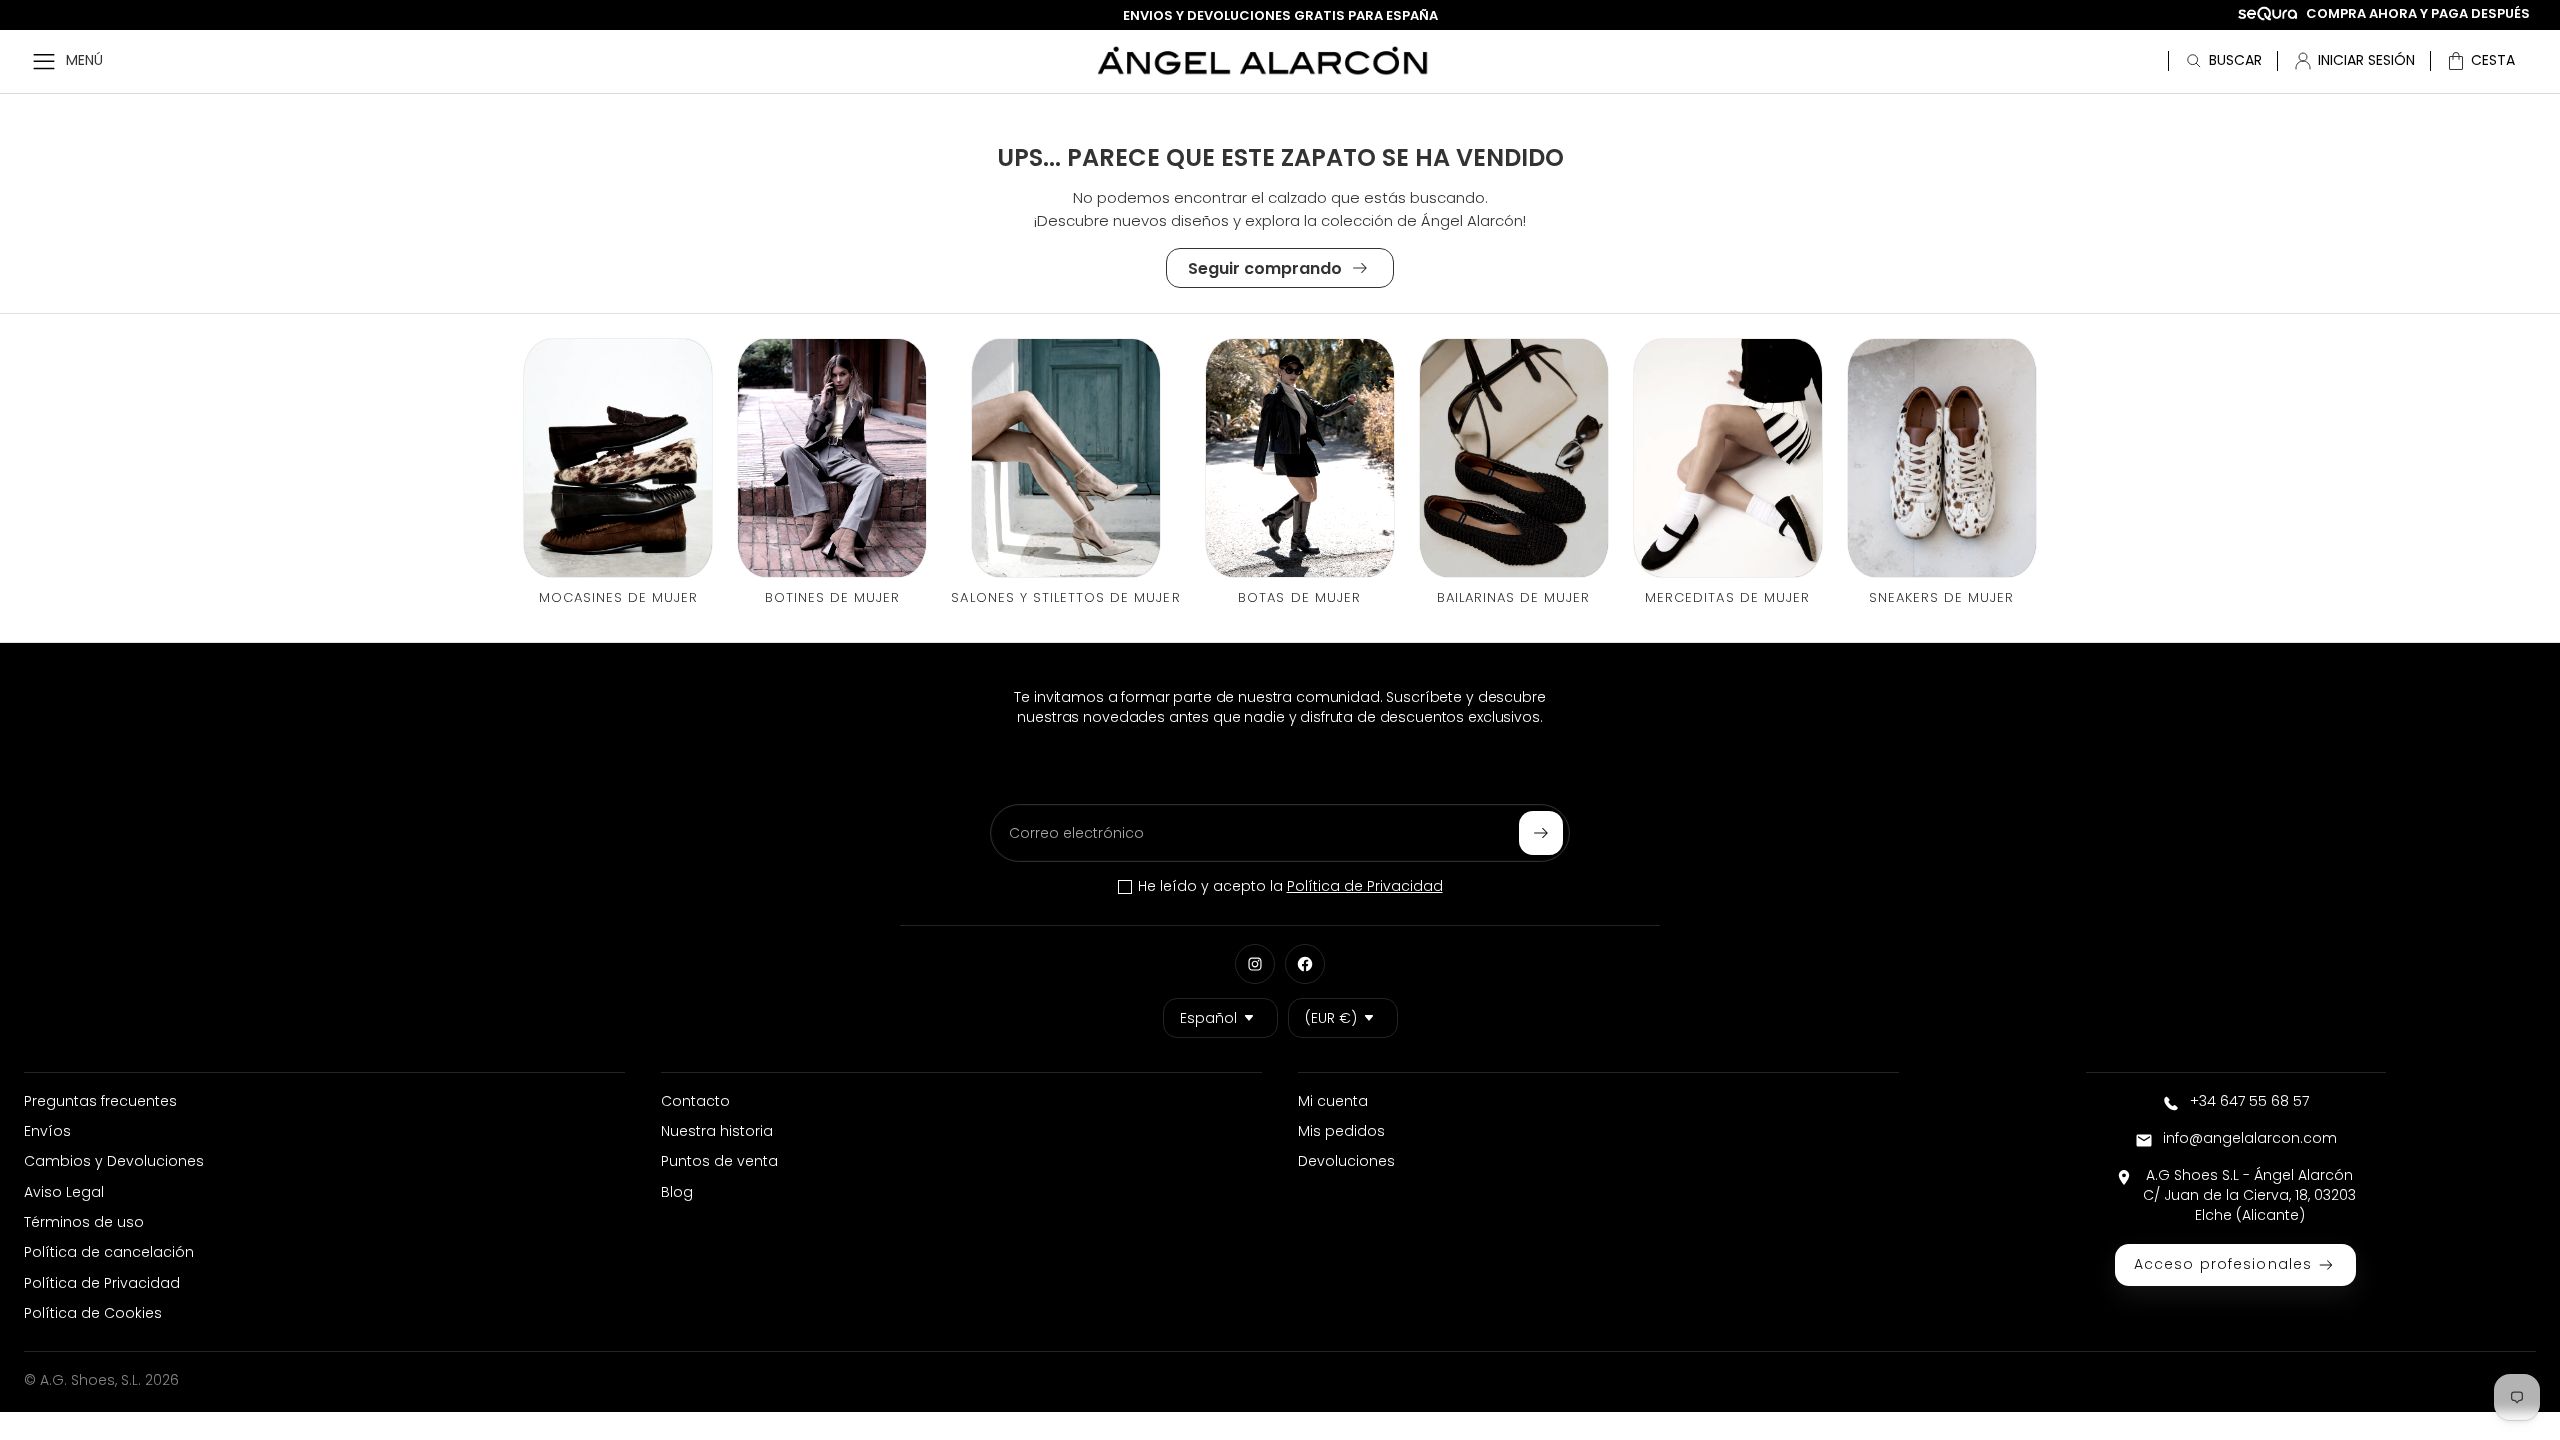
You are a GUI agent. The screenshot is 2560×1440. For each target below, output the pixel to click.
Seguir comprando (1265, 268)
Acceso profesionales (2223, 1264)
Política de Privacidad (1365, 886)
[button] (2480, 61)
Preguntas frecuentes (100, 1101)
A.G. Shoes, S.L (89, 1380)
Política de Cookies (93, 1313)
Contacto (695, 1101)
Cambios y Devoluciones (114, 1161)
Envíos (47, 1131)
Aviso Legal (64, 1192)
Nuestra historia (717, 1131)
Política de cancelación (109, 1252)
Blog (677, 1192)
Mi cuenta (1333, 1101)
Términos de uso (84, 1222)
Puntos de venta (719, 1161)
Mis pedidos (1341, 1131)
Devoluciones (1346, 1161)
